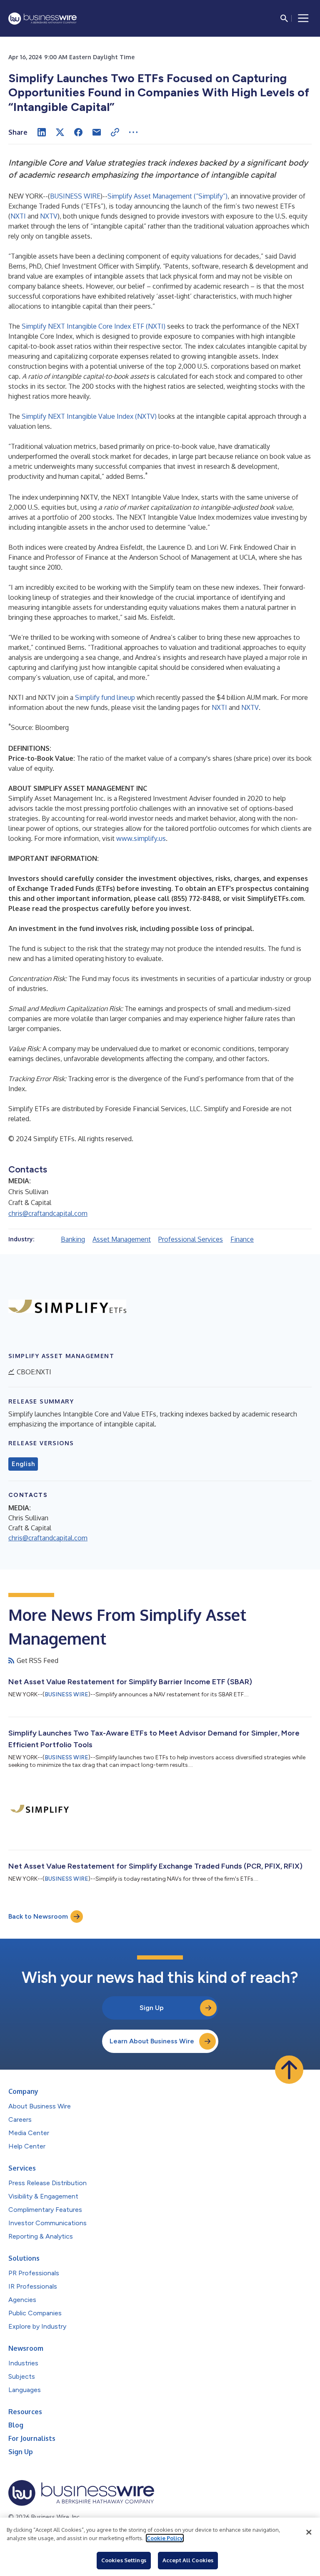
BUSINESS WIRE (75, 196)
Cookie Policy (165, 2538)
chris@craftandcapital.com (48, 1213)
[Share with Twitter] (60, 132)
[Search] (284, 18)
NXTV (49, 216)
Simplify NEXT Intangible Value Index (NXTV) (89, 416)
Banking (73, 1239)
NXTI (18, 216)
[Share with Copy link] (115, 132)
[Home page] (42, 19)
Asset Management (122, 1239)
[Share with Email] (97, 132)
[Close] (309, 2532)
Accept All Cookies (188, 2560)
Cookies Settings (124, 2560)
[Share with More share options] (133, 132)
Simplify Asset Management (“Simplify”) (167, 196)
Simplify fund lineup (105, 697)
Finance (242, 1239)
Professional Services (191, 1239)
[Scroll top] (289, 2070)
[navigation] (303, 18)
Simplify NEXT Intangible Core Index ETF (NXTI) (94, 326)
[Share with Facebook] (78, 132)
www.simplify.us (141, 838)
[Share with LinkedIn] (42, 132)
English (23, 1464)
